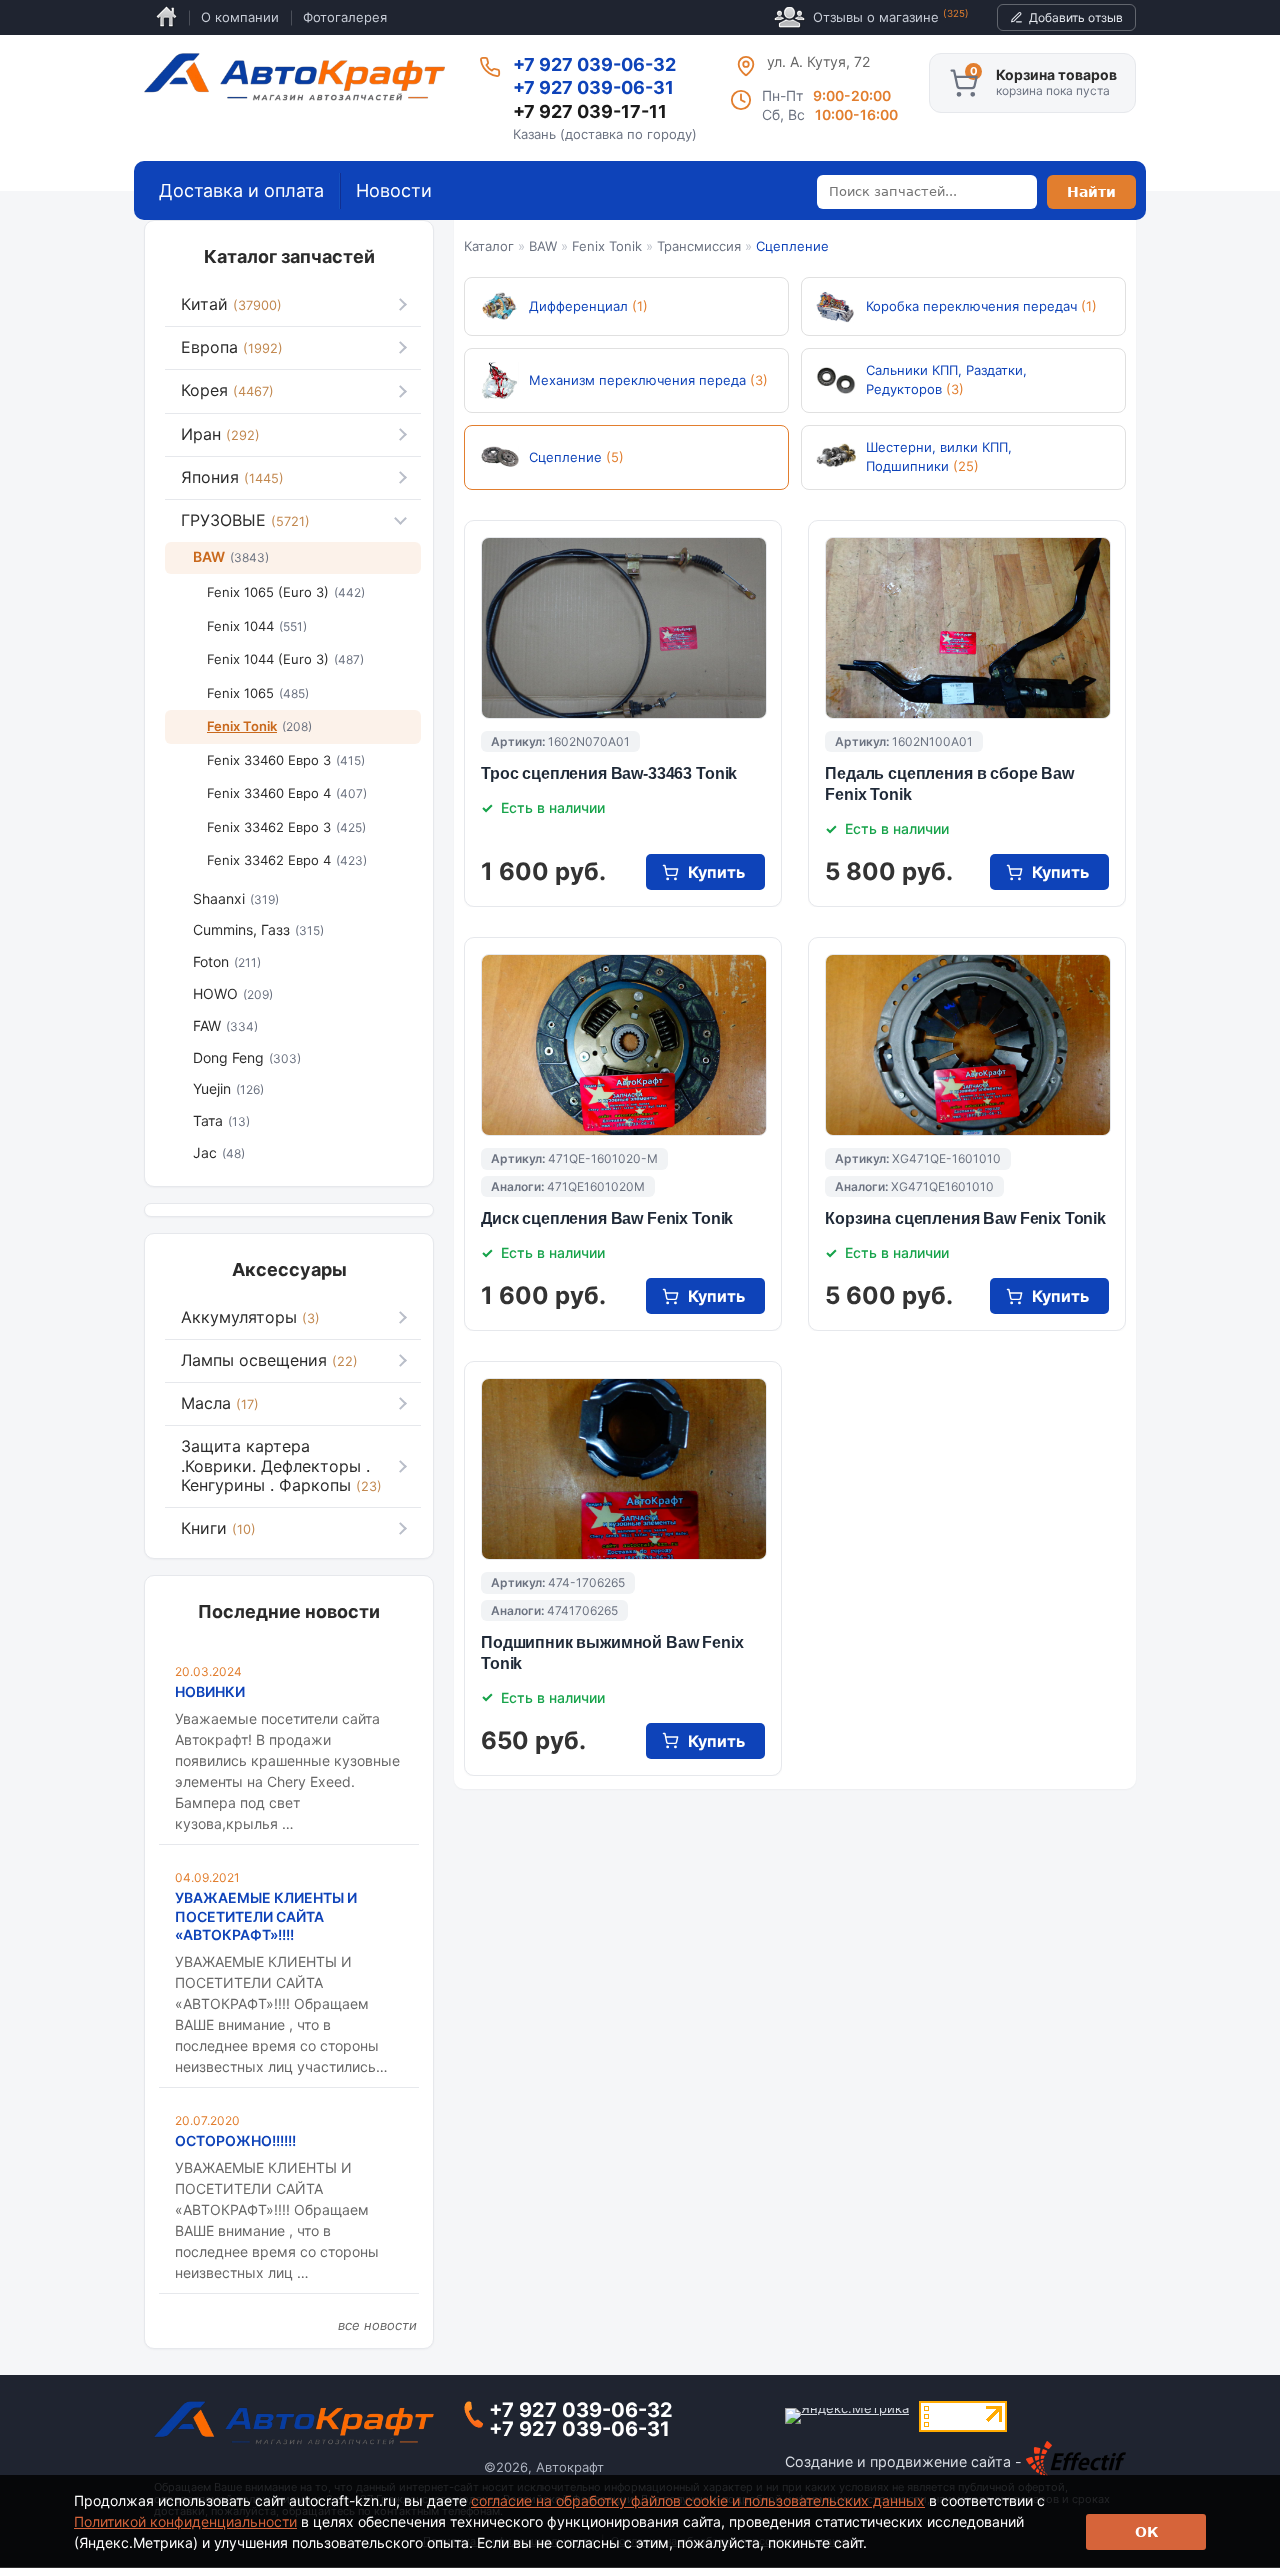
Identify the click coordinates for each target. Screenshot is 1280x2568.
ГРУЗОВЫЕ (245, 520)
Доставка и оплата (241, 190)
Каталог (489, 246)
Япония (232, 477)
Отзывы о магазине (891, 16)
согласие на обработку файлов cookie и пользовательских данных (698, 2500)
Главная (166, 17)
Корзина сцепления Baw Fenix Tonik (965, 1218)
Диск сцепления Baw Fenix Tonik (607, 1218)
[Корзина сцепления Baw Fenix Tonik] (968, 1045)
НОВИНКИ (210, 1691)
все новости (377, 2325)
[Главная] (294, 77)
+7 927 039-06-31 (593, 87)
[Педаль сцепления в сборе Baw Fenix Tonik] (968, 628)
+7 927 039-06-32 (594, 64)
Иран (220, 434)
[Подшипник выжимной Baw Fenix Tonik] (624, 1469)
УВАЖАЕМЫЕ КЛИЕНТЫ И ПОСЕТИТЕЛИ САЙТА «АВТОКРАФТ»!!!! (266, 1915)
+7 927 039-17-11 (590, 111)
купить (716, 872)
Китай (231, 304)
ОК (1146, 2532)
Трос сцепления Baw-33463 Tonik (609, 773)
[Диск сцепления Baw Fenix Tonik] (624, 1045)
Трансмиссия (699, 246)
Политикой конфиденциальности (185, 2521)
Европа (232, 347)
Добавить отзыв (1076, 17)
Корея (227, 390)
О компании (240, 17)
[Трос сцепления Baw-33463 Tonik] (624, 628)
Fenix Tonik (607, 246)
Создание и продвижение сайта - (905, 2461)
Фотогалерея (345, 17)
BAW (543, 246)
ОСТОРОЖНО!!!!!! (235, 2140)
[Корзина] (964, 83)
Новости (394, 190)
